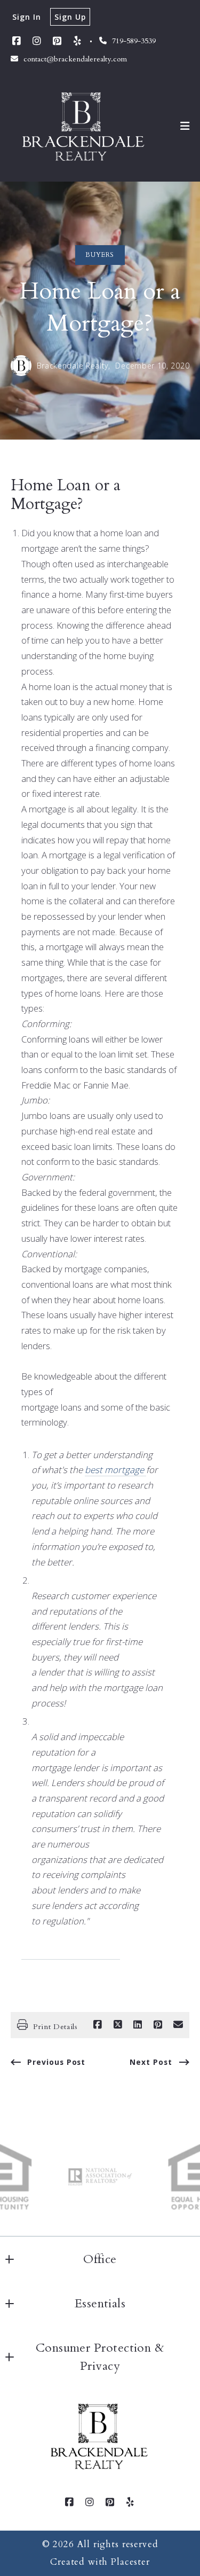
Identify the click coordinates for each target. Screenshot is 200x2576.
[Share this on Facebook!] (98, 2025)
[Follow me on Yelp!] (77, 41)
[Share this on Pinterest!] (158, 2025)
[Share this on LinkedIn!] (138, 2025)
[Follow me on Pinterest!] (57, 41)
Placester (130, 2562)
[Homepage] (84, 126)
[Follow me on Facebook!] (17, 41)
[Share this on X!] (118, 2025)
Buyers (100, 255)
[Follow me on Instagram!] (37, 41)
